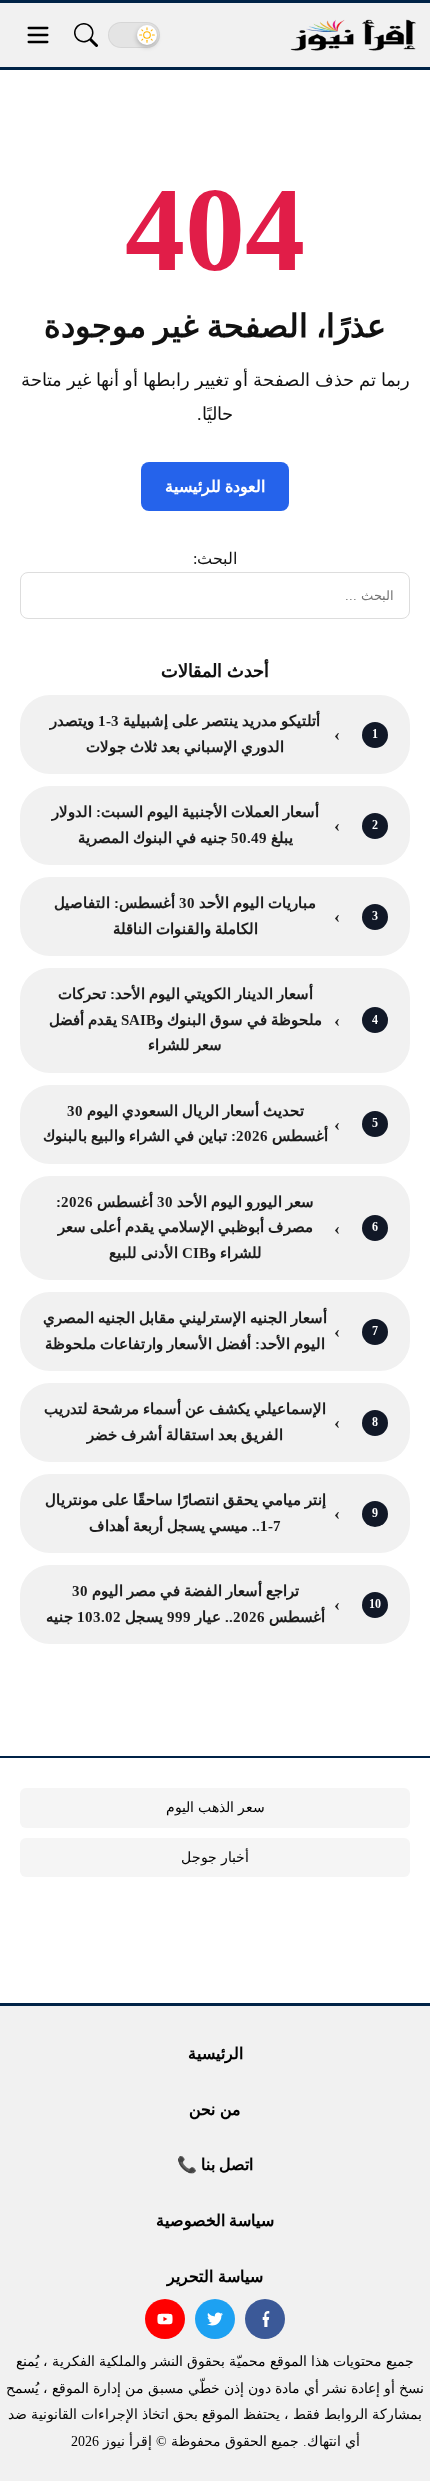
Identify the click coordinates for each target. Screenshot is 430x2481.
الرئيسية (215, 2053)
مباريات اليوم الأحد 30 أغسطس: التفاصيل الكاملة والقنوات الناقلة (185, 916)
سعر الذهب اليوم (215, 1807)
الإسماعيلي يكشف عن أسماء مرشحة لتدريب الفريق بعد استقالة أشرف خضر (185, 1422)
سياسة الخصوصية (215, 2220)
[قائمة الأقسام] (38, 35)
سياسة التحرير (214, 2276)
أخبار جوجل (215, 1857)
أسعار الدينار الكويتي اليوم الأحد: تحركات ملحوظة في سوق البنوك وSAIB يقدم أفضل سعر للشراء (185, 1019)
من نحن (214, 2109)
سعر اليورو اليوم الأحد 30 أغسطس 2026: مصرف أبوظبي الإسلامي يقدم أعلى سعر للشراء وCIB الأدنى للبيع (185, 1227)
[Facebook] (265, 2319)
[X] (215, 2319)
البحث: (215, 558)
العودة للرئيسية (215, 486)
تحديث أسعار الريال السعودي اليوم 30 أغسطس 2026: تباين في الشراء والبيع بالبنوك (185, 1124)
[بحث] (86, 35)
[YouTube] (165, 2319)
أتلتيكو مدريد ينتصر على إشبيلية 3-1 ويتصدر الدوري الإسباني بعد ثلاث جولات (185, 734)
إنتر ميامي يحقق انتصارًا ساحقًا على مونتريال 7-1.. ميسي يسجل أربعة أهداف (185, 1513)
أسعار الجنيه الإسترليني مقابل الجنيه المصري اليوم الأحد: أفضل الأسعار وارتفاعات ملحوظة (185, 1331)
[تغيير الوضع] (134, 35)
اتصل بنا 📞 (215, 2164)
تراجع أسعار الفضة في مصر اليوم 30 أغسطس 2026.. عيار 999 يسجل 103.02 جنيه (185, 1604)
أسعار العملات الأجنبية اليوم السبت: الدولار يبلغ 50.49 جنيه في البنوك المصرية (185, 825)
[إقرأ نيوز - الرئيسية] (353, 35)
